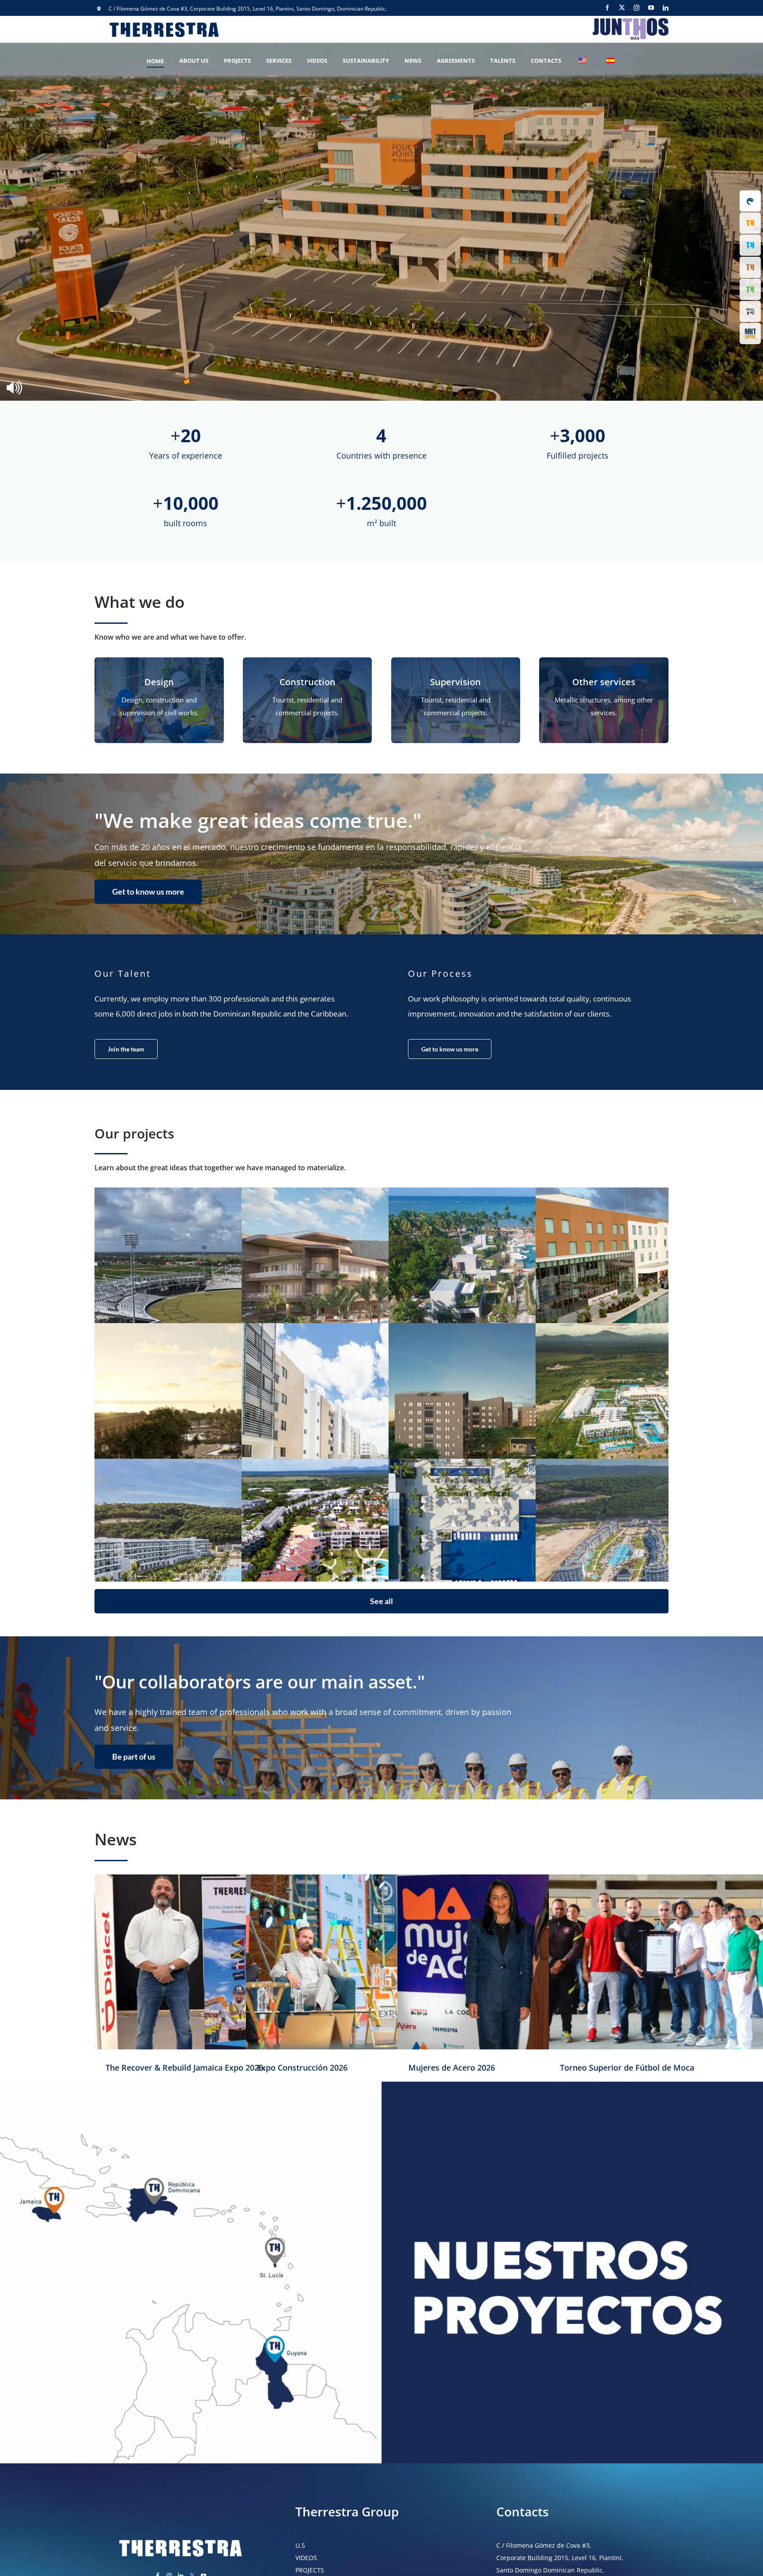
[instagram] (636, 8)
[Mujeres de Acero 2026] (533, 1962)
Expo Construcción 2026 (302, 2068)
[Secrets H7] (235, 1417)
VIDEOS (306, 2558)
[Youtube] (651, 8)
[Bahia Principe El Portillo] (529, 1553)
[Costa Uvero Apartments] (382, 1553)
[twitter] (622, 8)
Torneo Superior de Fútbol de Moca (627, 2068)
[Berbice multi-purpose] (235, 1282)
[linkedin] (666, 8)
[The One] (382, 1282)
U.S (300, 2545)
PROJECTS (310, 2570)
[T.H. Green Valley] (529, 1417)
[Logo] (630, 19)
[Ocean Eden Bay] (235, 1553)
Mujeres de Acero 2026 (452, 2068)
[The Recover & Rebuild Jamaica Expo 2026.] (230, 1962)
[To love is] (529, 1282)
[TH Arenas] (382, 1417)
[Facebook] (607, 8)
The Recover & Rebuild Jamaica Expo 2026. (185, 2068)
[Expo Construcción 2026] (382, 1962)
